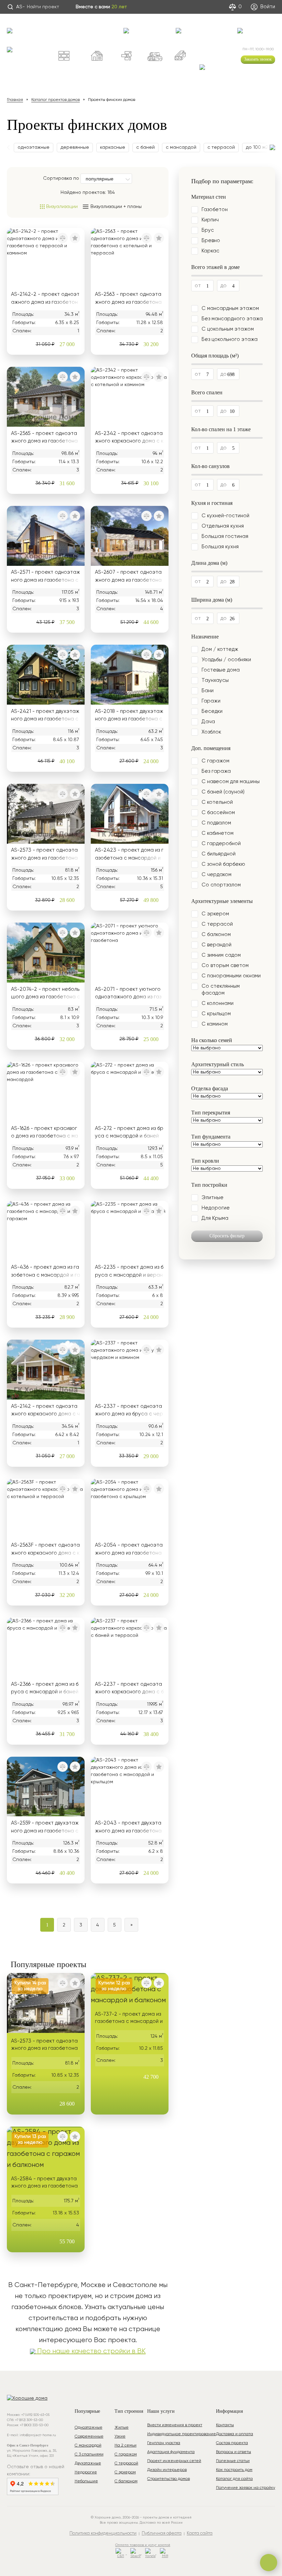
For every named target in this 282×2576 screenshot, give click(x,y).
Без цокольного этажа (230, 339)
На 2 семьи (126, 2445)
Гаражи (211, 701)
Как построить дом (234, 2470)
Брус (208, 230)
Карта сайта (200, 2533)
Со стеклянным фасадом (221, 990)
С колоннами (218, 1003)
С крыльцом (216, 1014)
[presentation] (8, 148)
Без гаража (216, 771)
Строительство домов (169, 2479)
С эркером (215, 914)
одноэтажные (34, 147)
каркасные (113, 147)
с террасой (221, 147)
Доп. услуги (187, 24)
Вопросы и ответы (234, 2452)
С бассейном (218, 813)
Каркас (210, 251)
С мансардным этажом (230, 308)
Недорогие (216, 1208)
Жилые (122, 2428)
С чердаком (216, 875)
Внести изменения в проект (175, 2425)
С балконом (216, 934)
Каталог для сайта (234, 2479)
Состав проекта (232, 2443)
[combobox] (106, 179)
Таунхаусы (215, 680)
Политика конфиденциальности (103, 2533)
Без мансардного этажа (232, 319)
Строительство (138, 24)
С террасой (217, 924)
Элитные (213, 1198)
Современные (89, 2437)
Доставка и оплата (235, 2434)
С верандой (216, 945)
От (198, 286)
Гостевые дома (221, 670)
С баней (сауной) (223, 792)
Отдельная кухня (223, 526)
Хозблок (211, 732)
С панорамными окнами (231, 976)
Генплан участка (164, 2443)
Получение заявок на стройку (246, 2488)
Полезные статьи (233, 2461)
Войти (267, 7)
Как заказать (112, 27)
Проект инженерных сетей (174, 2461)
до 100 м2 (257, 147)
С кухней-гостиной (225, 516)
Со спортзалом (221, 885)
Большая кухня (220, 547)
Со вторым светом (225, 965)
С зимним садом (221, 955)
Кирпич (210, 220)
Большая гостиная (225, 536)
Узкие (120, 2437)
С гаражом (215, 761)
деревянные (75, 147)
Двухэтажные (88, 2463)
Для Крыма (215, 1218)
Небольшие (86, 2481)
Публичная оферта (162, 2533)
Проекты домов (27, 24)
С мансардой (88, 2445)
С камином (215, 1024)
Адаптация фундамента (171, 2452)
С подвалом (216, 823)
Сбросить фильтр (227, 1236)
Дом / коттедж (220, 649)
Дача (208, 722)
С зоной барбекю (223, 864)
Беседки (212, 711)
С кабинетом (218, 833)
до (223, 286)
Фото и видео (223, 27)
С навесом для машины (231, 782)
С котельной (217, 802)
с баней (145, 147)
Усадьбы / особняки (226, 660)
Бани (208, 691)
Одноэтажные (89, 2428)
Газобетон (215, 210)
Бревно (211, 241)
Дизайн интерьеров (167, 2470)
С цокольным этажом (228, 329)
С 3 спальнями (89, 2454)
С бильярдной (219, 854)
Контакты (246, 24)
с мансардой (181, 147)
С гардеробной (221, 844)
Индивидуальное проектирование (182, 2434)
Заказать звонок (258, 59)
